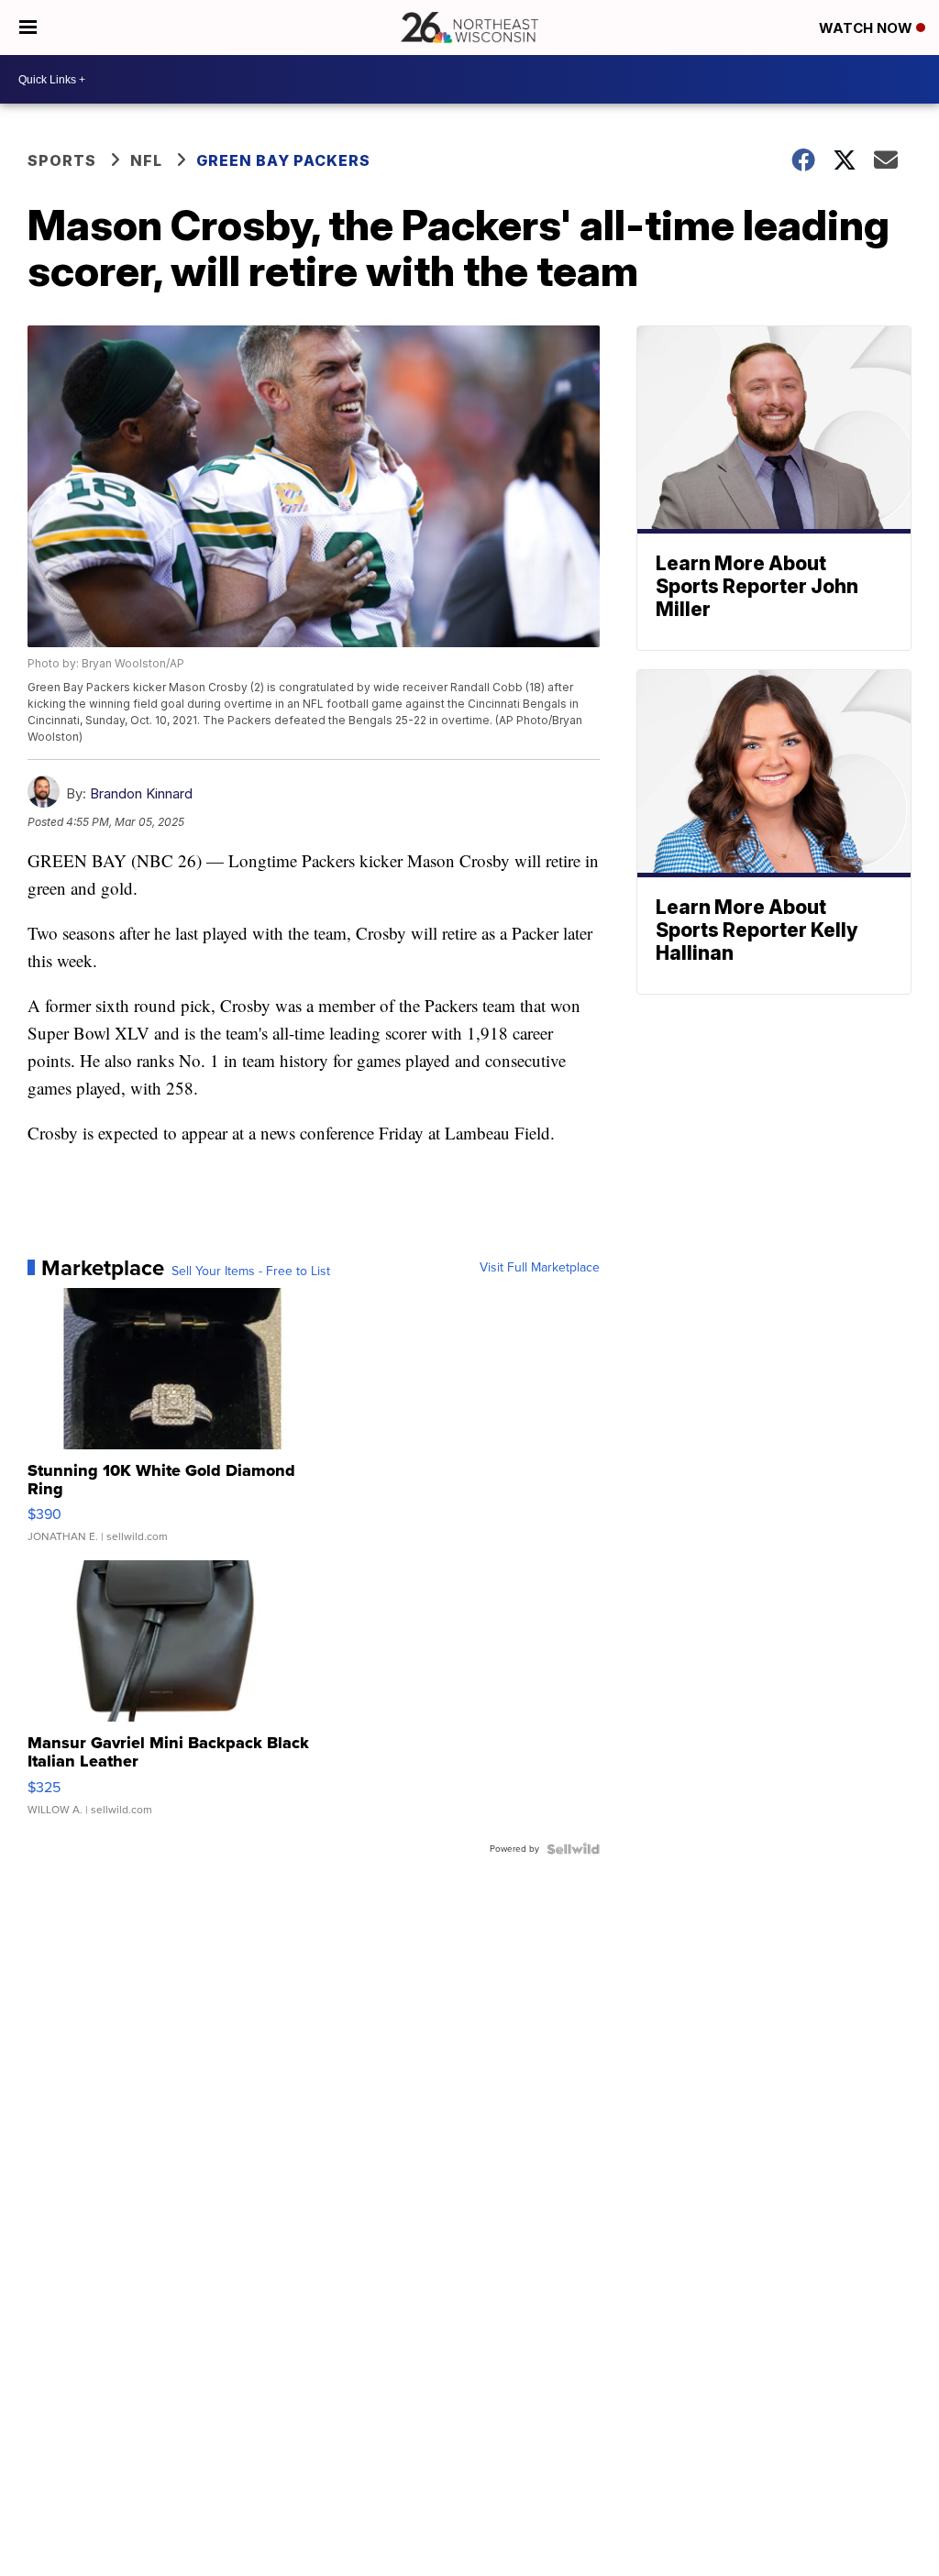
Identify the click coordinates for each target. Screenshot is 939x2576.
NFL (146, 160)
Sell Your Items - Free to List (251, 1271)
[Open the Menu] (28, 28)
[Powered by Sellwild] (573, 1849)
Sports (62, 160)
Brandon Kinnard (141, 793)
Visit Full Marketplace (540, 1268)
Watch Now (867, 28)
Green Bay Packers (283, 160)
